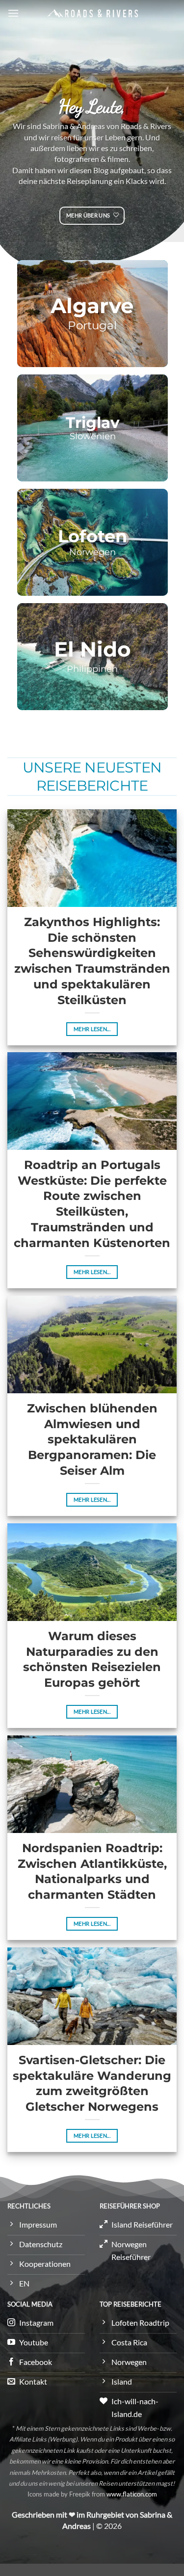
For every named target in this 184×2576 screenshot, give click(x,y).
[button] (13, 13)
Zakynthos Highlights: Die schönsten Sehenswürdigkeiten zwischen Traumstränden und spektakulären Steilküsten (92, 961)
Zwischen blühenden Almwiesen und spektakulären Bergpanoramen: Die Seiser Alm (92, 1439)
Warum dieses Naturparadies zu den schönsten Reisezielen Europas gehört (92, 1659)
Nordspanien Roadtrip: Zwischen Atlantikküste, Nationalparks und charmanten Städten (92, 1871)
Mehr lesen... (92, 1029)
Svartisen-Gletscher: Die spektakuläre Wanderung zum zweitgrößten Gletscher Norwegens (92, 2083)
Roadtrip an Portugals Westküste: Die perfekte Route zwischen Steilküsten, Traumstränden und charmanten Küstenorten (92, 1204)
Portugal (92, 326)
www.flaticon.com (132, 2494)
